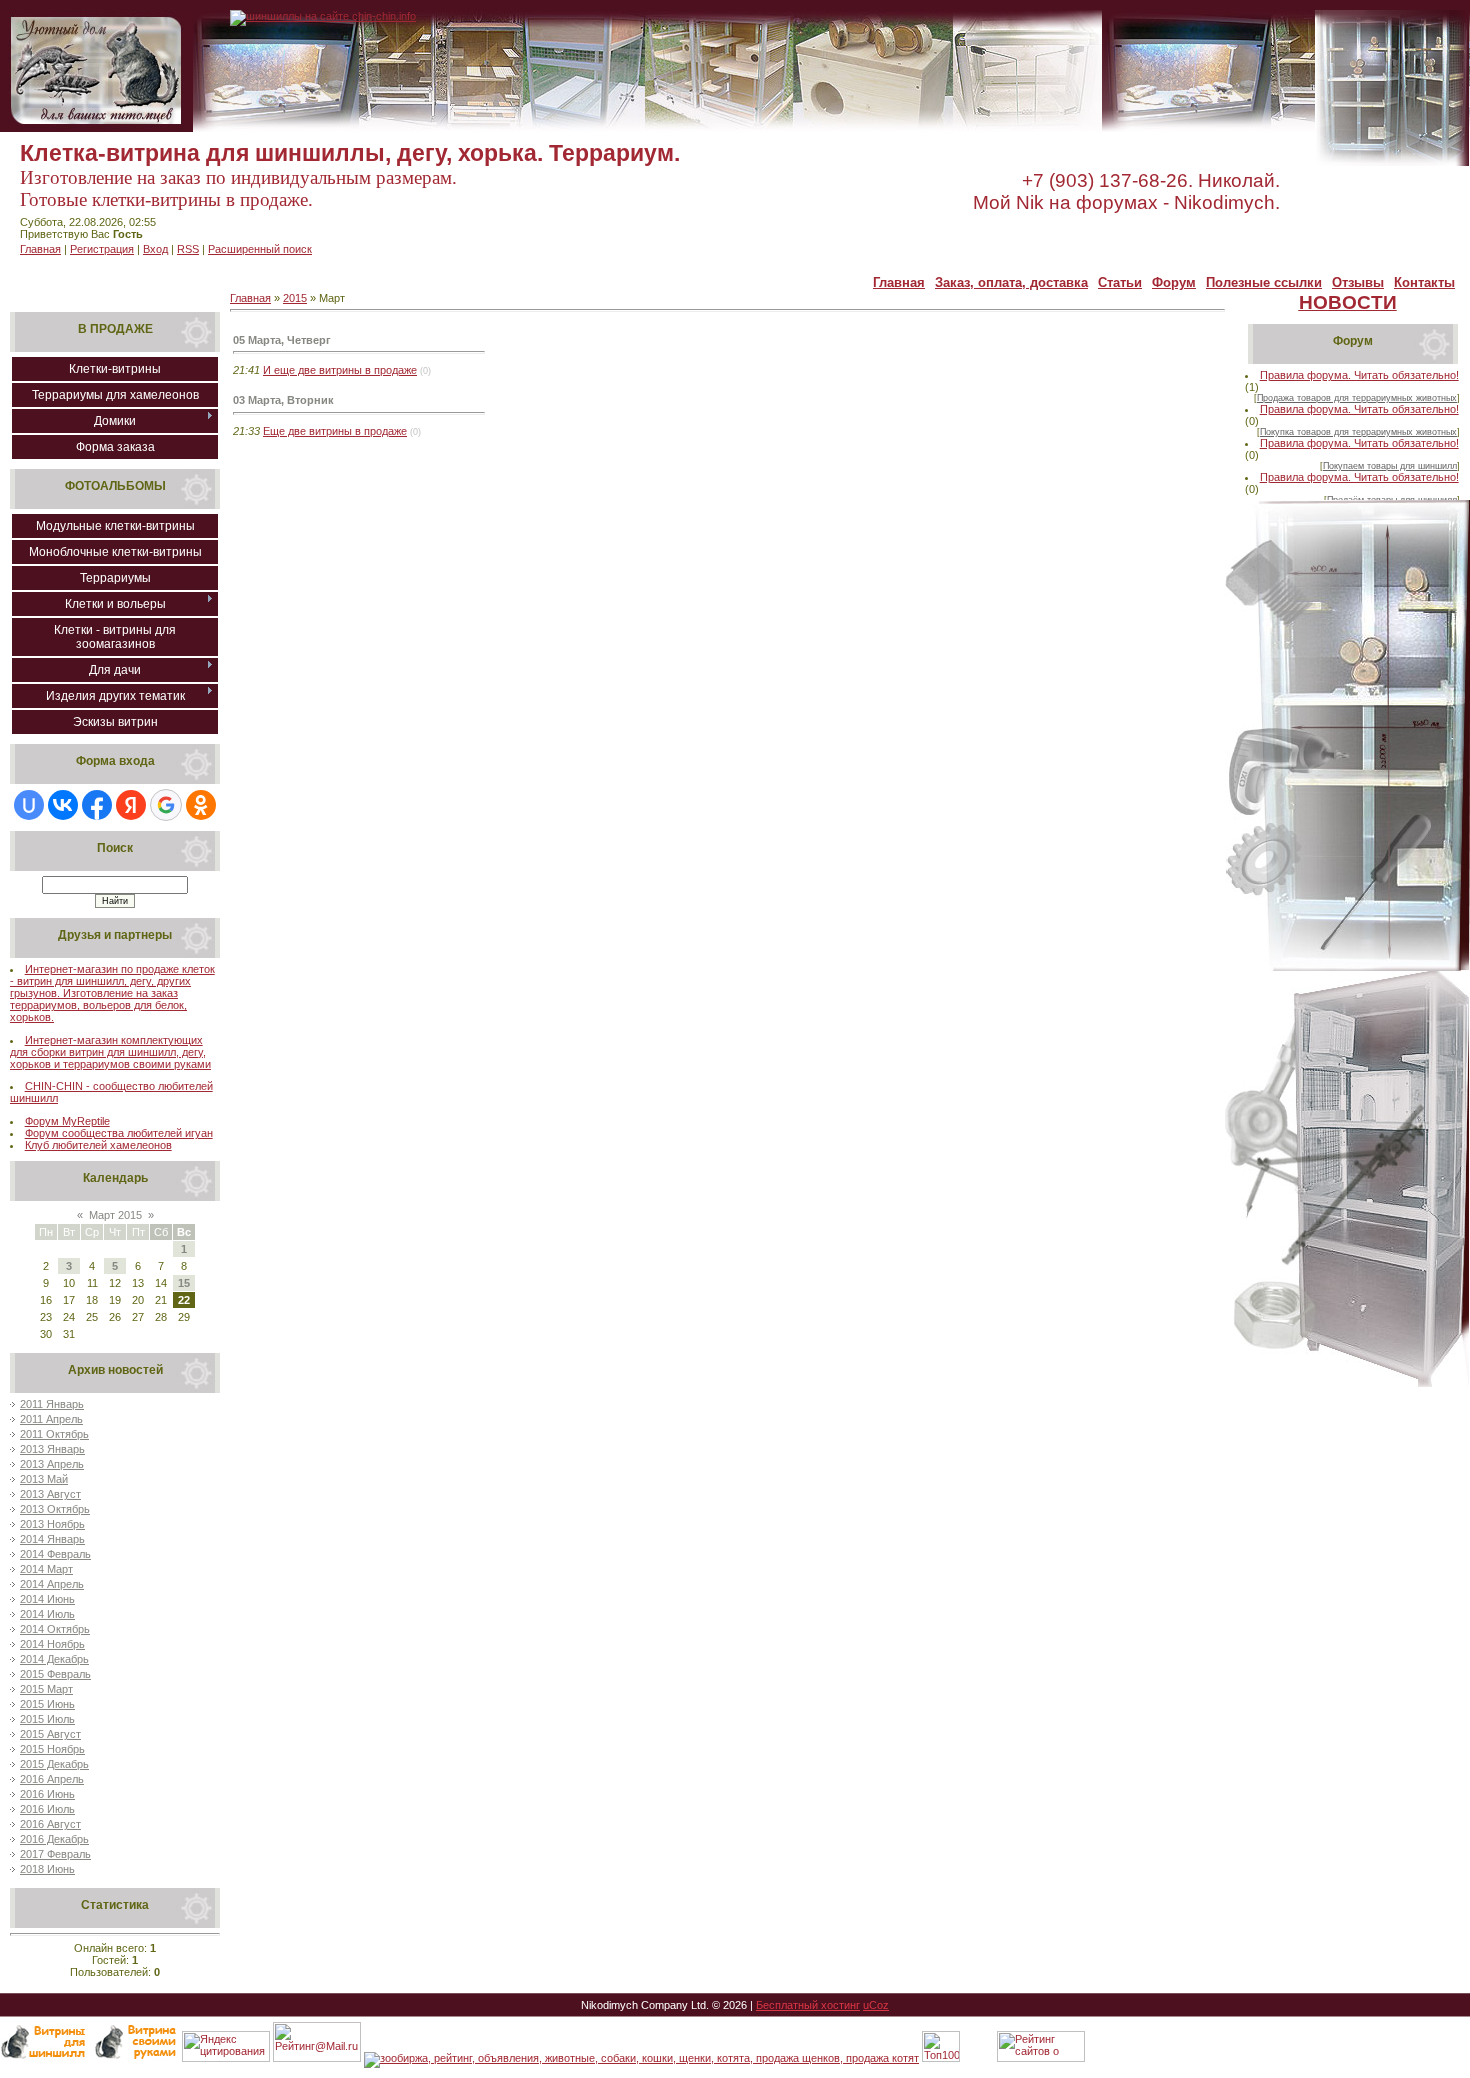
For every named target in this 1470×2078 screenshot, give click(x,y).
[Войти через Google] (166, 805)
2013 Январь (52, 1449)
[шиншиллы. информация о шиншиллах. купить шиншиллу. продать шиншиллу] (323, 16)
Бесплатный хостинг (808, 2005)
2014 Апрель (52, 1584)
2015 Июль (47, 1719)
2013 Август (50, 1494)
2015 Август (50, 1734)
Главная (40, 249)
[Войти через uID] (29, 805)
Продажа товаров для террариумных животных (1357, 398)
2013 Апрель (52, 1464)
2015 (295, 298)
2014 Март (46, 1569)
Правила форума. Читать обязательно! (1359, 375)
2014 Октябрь (55, 1629)
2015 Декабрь (54, 1764)
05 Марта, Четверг (282, 340)
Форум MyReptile (67, 1121)
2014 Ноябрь (52, 1644)
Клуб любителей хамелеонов (98, 1145)
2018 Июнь (47, 1869)
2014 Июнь (47, 1599)
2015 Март (46, 1689)
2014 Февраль (55, 1554)
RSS (188, 249)
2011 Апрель (51, 1419)
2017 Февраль (55, 1854)
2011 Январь (52, 1404)
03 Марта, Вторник (283, 400)
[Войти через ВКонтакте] (63, 805)
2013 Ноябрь (52, 1524)
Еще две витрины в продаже (335, 431)
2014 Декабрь (54, 1659)
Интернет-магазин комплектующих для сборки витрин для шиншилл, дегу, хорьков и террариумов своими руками (110, 1052)
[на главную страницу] (96, 128)
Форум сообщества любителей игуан (119, 1133)
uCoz (876, 2005)
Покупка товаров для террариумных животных (1358, 432)
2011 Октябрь (54, 1434)
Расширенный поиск (260, 249)
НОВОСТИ (1348, 302)
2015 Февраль (55, 1674)
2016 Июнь (47, 1794)
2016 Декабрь (54, 1839)
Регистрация (102, 249)
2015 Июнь (47, 1704)
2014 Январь (52, 1539)
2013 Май (44, 1479)
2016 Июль (47, 1809)
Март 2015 (115, 1215)
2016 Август (50, 1824)
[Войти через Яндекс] (131, 805)
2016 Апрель (52, 1779)
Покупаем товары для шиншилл (1390, 466)
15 (184, 1283)
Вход (155, 249)
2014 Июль (47, 1614)
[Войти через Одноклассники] (201, 805)
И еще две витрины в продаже (340, 370)
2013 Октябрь (55, 1509)
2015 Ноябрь (52, 1749)
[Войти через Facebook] (97, 805)
